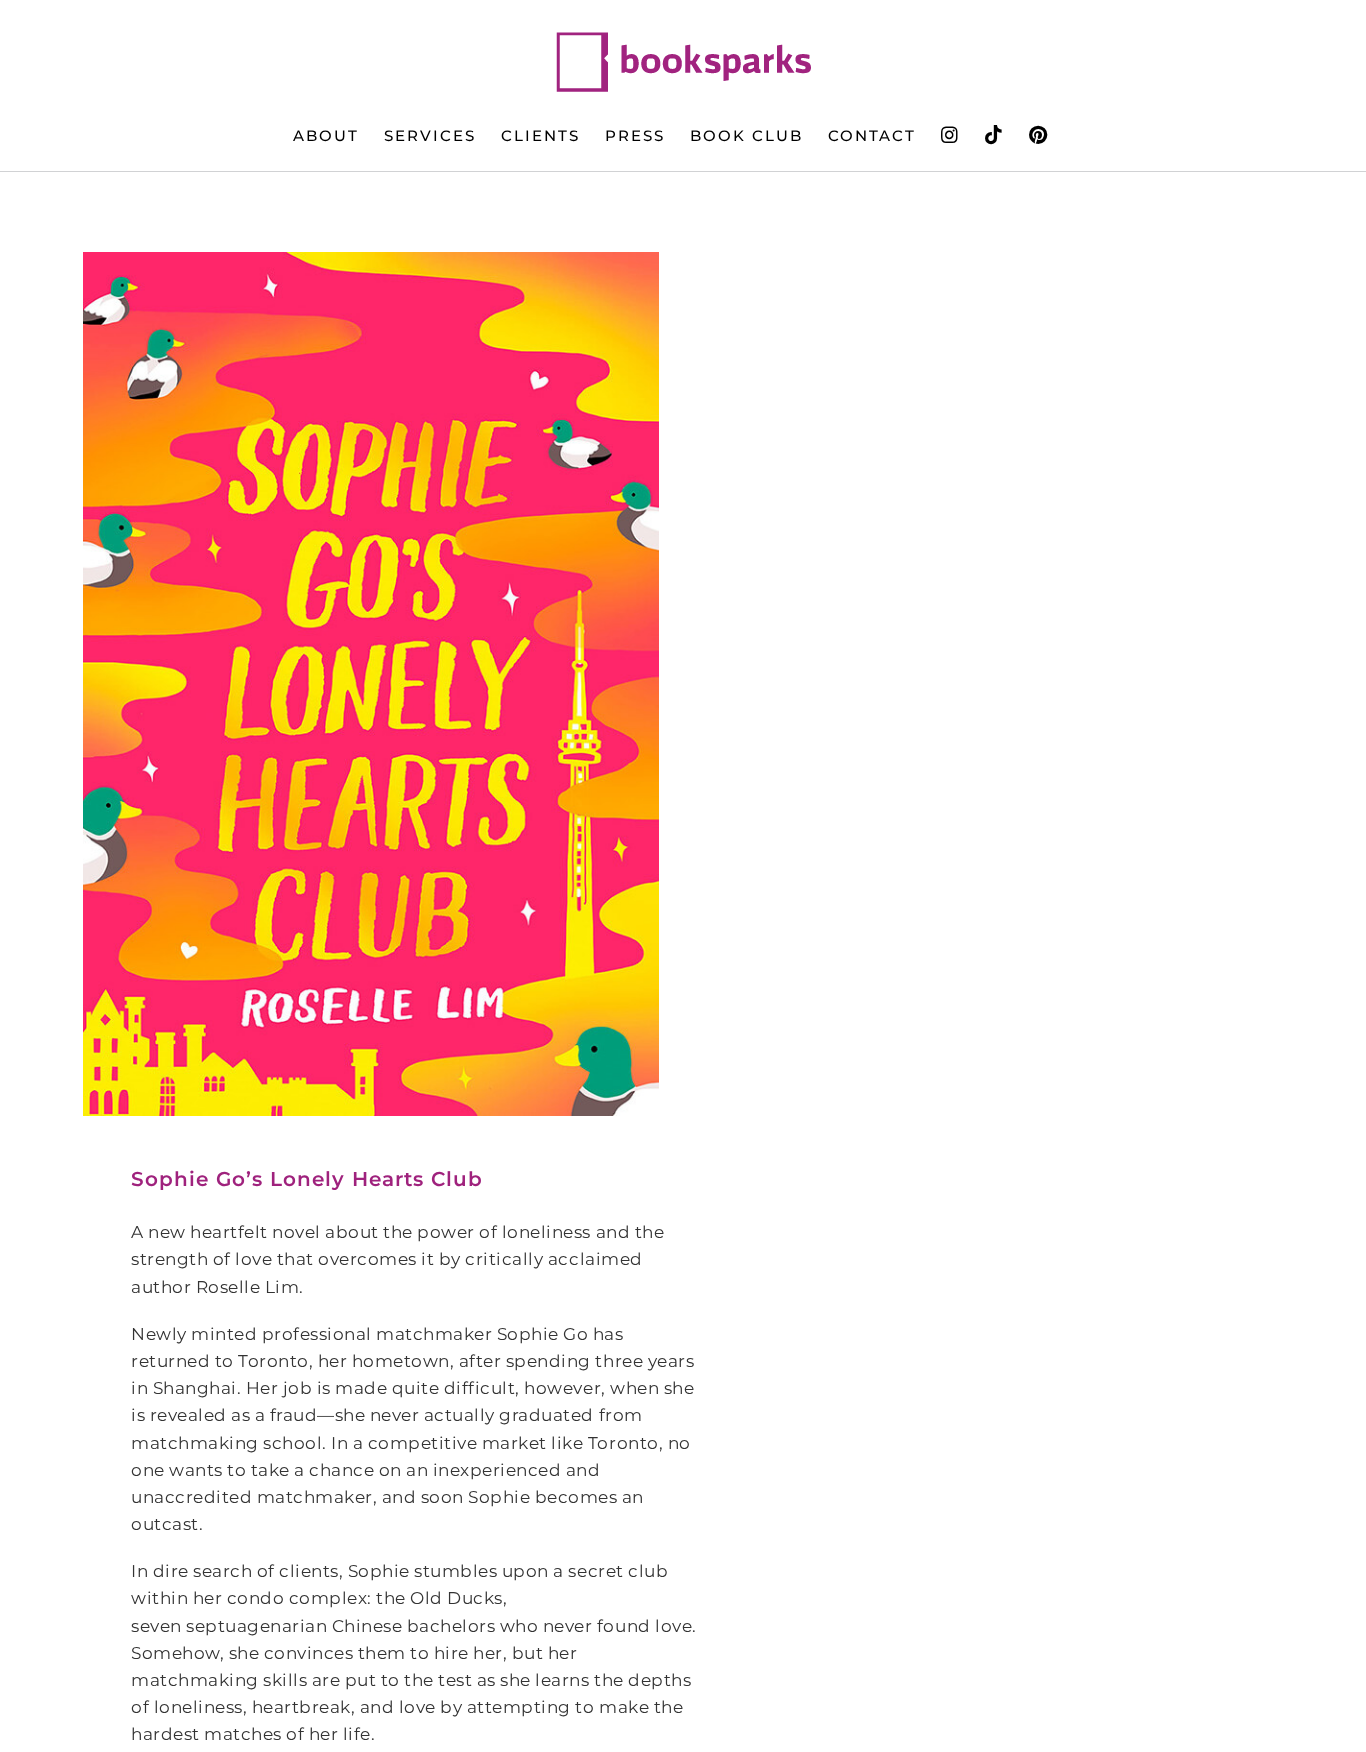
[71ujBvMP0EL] (371, 684)
